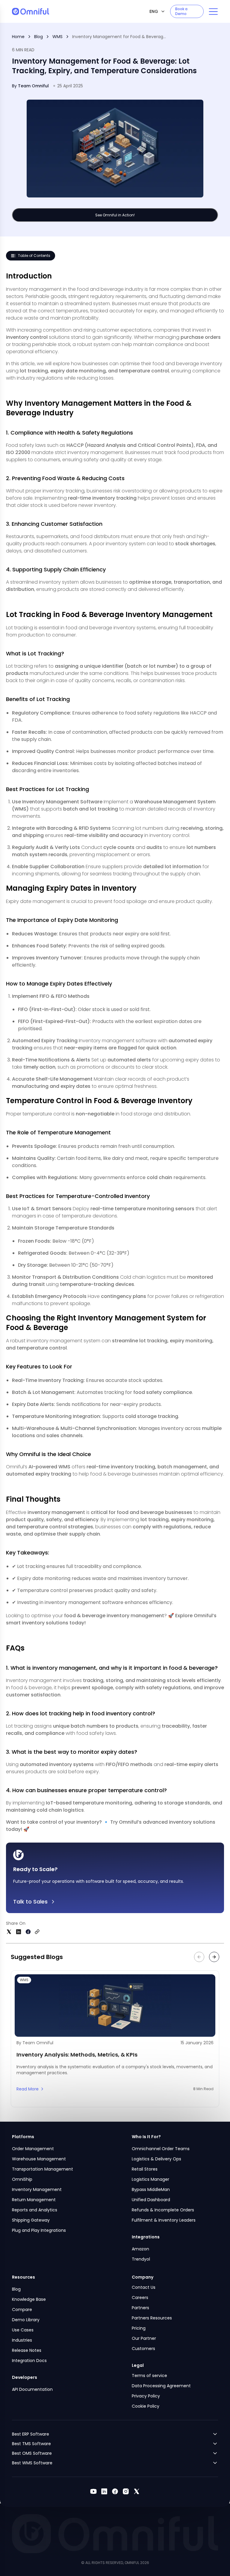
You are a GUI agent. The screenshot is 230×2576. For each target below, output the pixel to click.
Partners (140, 2308)
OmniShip (22, 2179)
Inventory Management (37, 2189)
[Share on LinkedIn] (19, 1932)
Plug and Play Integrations (39, 2230)
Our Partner (144, 2338)
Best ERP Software (31, 2434)
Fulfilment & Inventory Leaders (164, 2220)
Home (18, 37)
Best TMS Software (31, 2444)
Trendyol (141, 2259)
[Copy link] (37, 1932)
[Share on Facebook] (28, 1932)
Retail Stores (145, 2169)
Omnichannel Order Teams (161, 2149)
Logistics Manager (150, 2179)
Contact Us (144, 2287)
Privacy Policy (146, 2396)
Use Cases (23, 2330)
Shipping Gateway (31, 2220)
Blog (38, 37)
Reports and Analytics (35, 2210)
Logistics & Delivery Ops (156, 2159)
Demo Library (26, 2320)
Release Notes (27, 2350)
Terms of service (149, 2376)
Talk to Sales (30, 1902)
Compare (22, 2310)
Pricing (139, 2328)
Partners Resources (152, 2318)
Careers (140, 2298)
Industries (22, 2340)
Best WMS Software (32, 2463)
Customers (143, 2349)
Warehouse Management (39, 2159)
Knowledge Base (29, 2299)
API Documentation (32, 2389)
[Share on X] (9, 1932)
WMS (57, 37)
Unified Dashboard (151, 2200)
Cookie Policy (146, 2406)
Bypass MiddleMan (151, 2189)
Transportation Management (43, 2169)
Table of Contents (34, 256)
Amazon (140, 2249)
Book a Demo (181, 11)
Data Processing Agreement (161, 2386)
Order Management (33, 2149)
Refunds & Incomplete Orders (163, 2210)
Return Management (34, 2200)
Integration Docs (29, 2361)
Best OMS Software (32, 2453)
